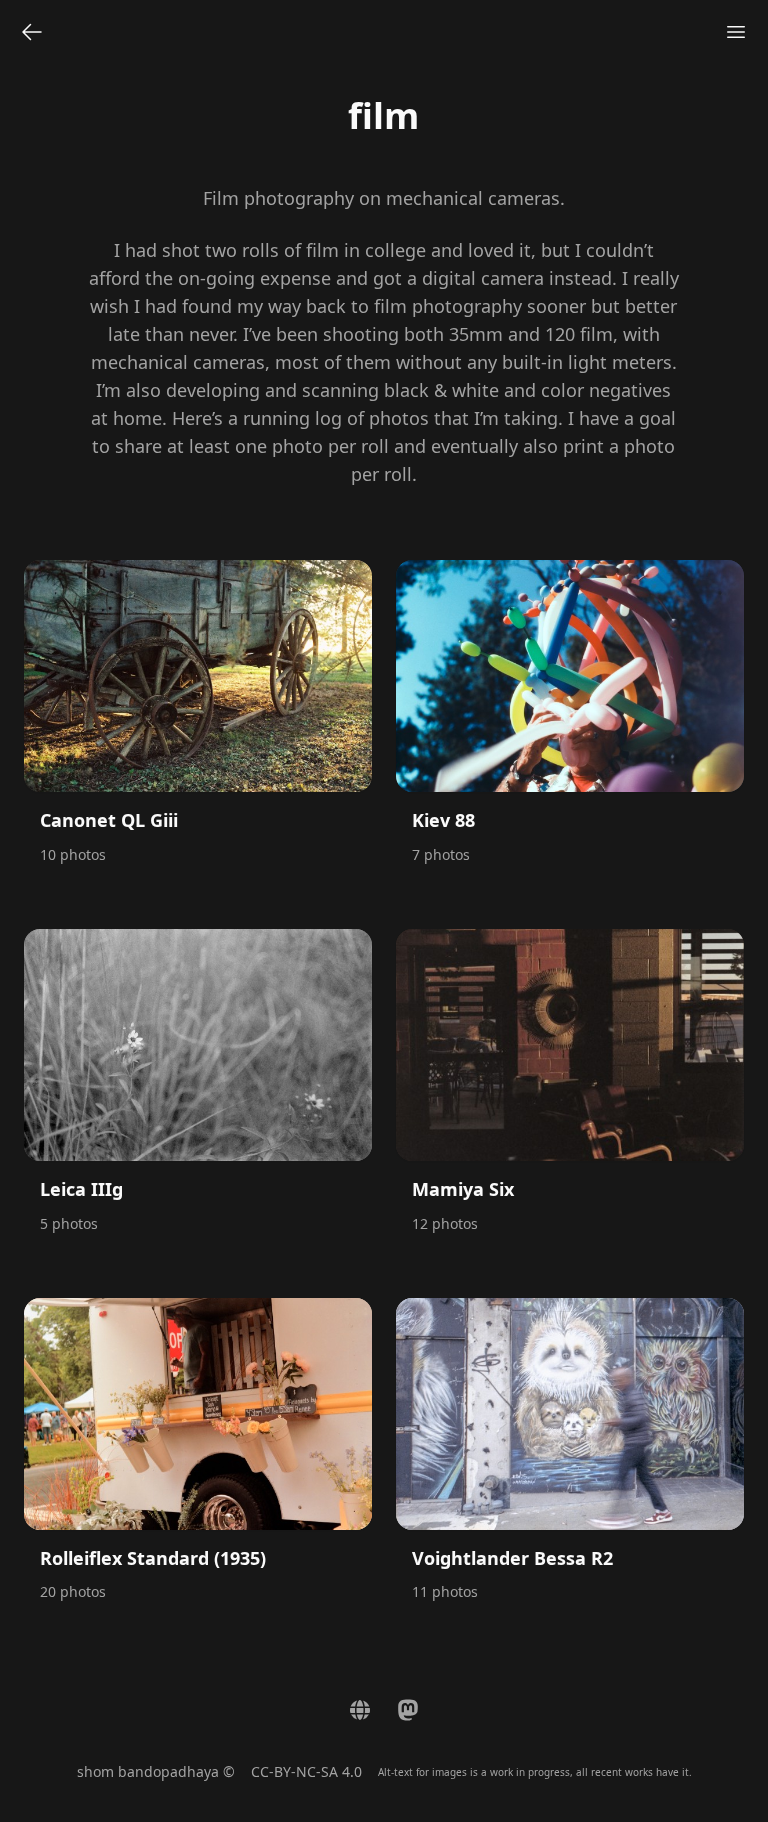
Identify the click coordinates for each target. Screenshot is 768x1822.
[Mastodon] (408, 1710)
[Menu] (736, 32)
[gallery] (32, 32)
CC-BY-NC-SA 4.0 (306, 1771)
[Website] (360, 1710)
